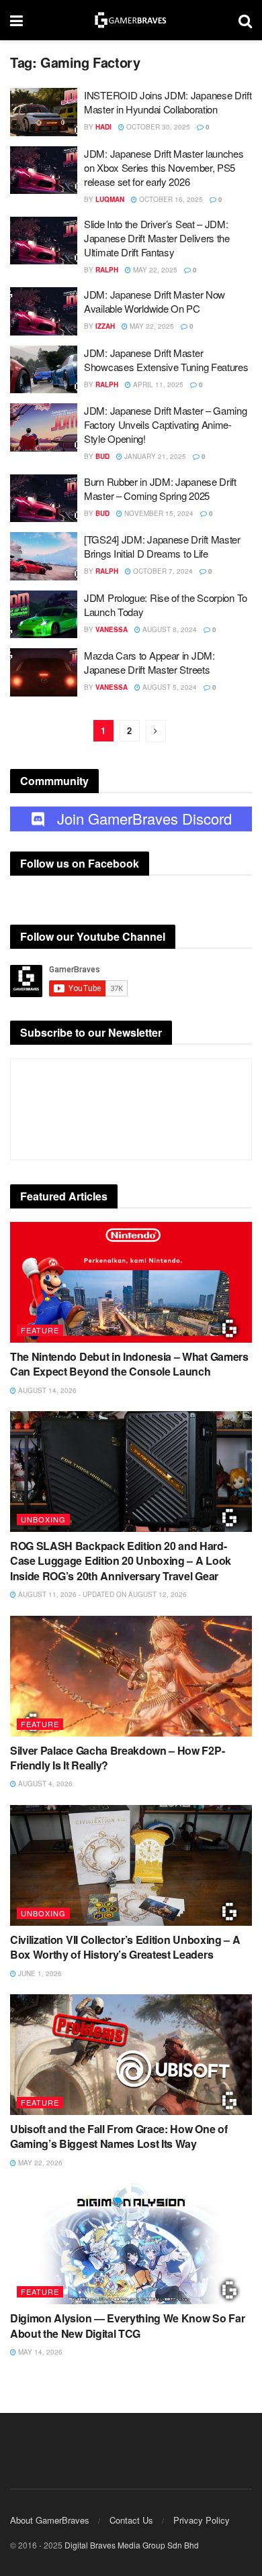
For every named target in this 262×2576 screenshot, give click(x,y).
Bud (102, 456)
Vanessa (112, 629)
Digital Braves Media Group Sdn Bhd (132, 2545)
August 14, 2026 (46, 1390)
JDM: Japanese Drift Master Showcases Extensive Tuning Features (166, 360)
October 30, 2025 (157, 127)
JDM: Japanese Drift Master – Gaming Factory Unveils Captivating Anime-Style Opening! (166, 424)
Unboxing (43, 1519)
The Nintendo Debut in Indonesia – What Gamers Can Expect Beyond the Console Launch (129, 1364)
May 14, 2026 (39, 2352)
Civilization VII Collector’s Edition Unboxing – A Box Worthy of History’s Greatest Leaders (125, 1947)
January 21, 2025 (154, 456)
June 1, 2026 (39, 1973)
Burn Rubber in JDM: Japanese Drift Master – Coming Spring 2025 (160, 488)
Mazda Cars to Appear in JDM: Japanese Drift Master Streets (149, 662)
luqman (110, 199)
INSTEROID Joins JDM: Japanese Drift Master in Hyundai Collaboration (168, 102)
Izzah (105, 326)
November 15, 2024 (158, 513)
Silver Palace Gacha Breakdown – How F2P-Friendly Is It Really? (117, 1758)
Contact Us (131, 2520)
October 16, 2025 (170, 199)
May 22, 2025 (154, 270)
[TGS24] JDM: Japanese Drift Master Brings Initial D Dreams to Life (162, 546)
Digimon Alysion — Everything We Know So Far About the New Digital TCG (127, 2325)
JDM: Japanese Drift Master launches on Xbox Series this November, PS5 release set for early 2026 (164, 167)
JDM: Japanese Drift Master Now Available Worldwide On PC (155, 301)
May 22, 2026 (39, 2163)
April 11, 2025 (157, 384)
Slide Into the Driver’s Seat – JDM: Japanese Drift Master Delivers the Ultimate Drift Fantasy (157, 238)
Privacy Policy (202, 2520)
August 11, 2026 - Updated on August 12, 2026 (101, 1594)
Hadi (103, 127)
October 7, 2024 (162, 571)
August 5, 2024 (169, 687)
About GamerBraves (50, 2520)
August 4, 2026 (44, 1784)
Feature (40, 1330)
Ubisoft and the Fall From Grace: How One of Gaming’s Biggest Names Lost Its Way (119, 2136)
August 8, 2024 (169, 629)
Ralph (107, 270)
